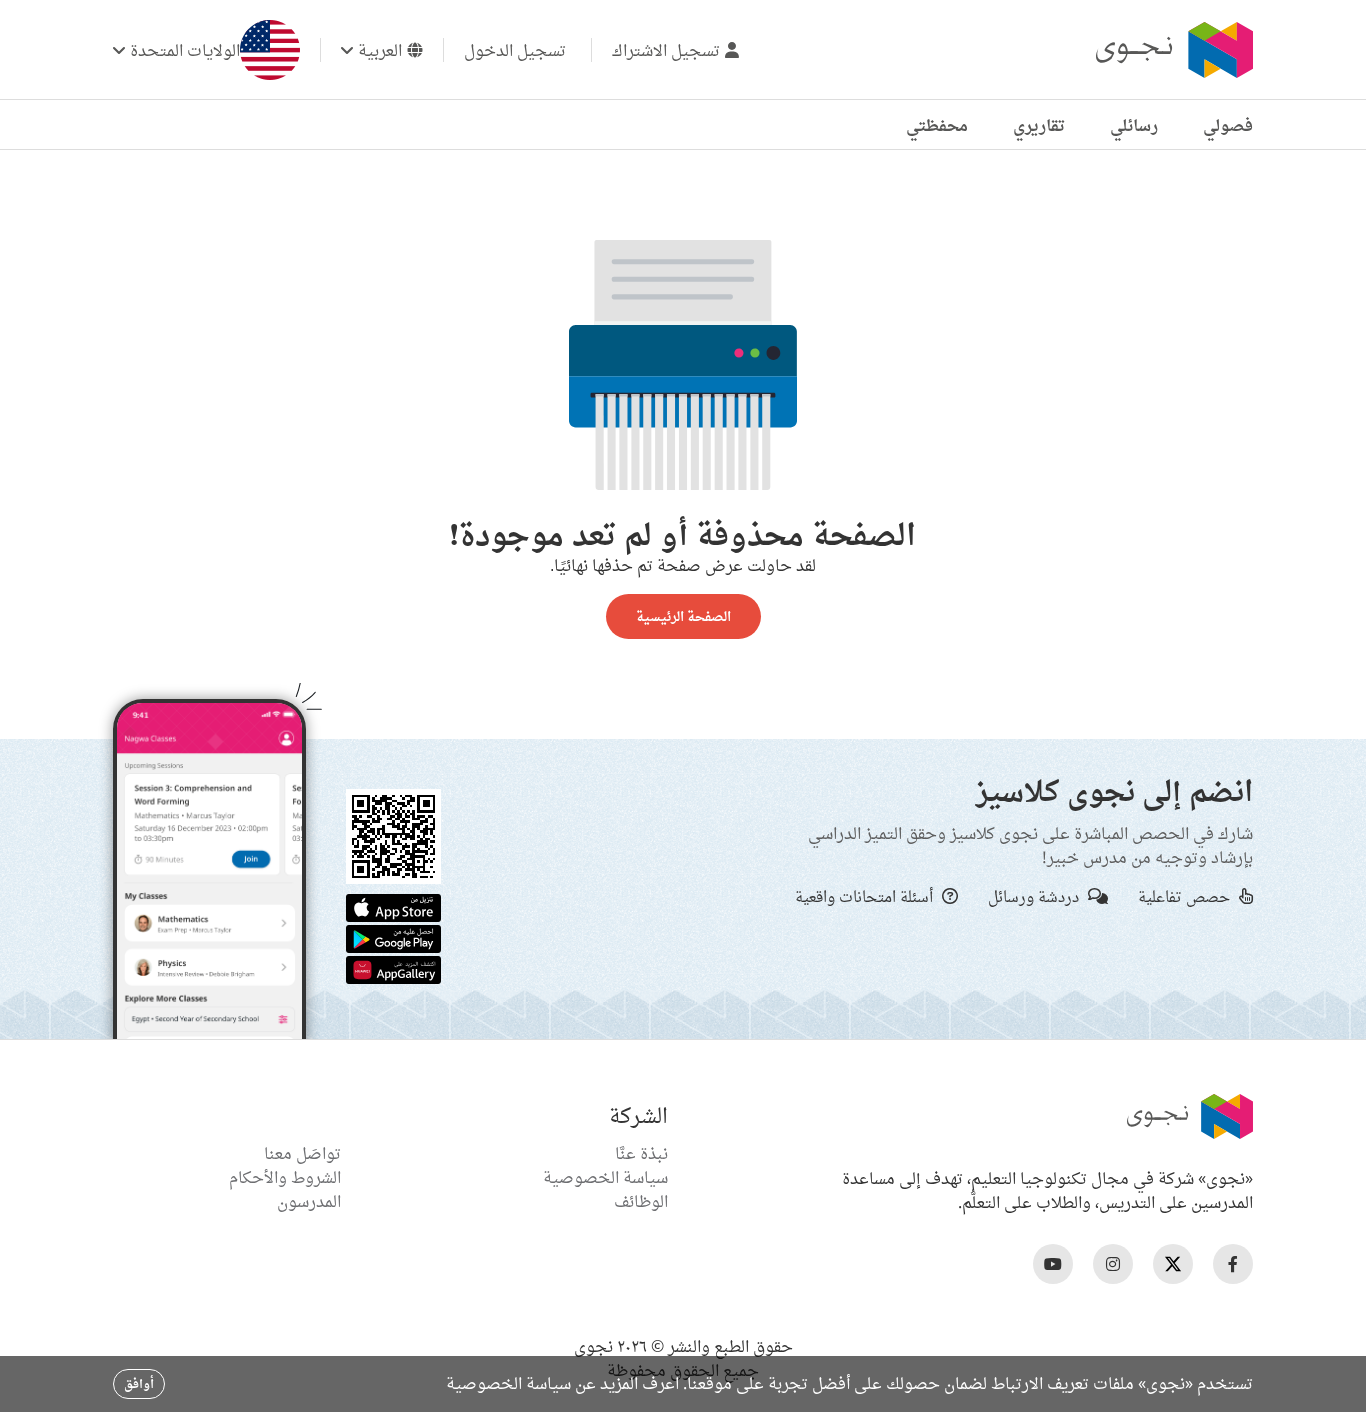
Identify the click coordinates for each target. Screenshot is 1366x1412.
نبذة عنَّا (641, 1153)
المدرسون (309, 1201)
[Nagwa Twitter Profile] (1173, 1264)
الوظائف (641, 1201)
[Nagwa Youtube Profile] (1053, 1264)
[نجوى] (1172, 50)
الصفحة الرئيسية (683, 616)
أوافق (139, 1383)
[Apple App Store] (393, 906)
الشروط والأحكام (285, 1177)
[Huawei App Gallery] (393, 968)
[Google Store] (393, 937)
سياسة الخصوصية (605, 1177)
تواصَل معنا (302, 1153)
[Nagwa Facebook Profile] (1233, 1264)
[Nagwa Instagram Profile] (1113, 1264)
